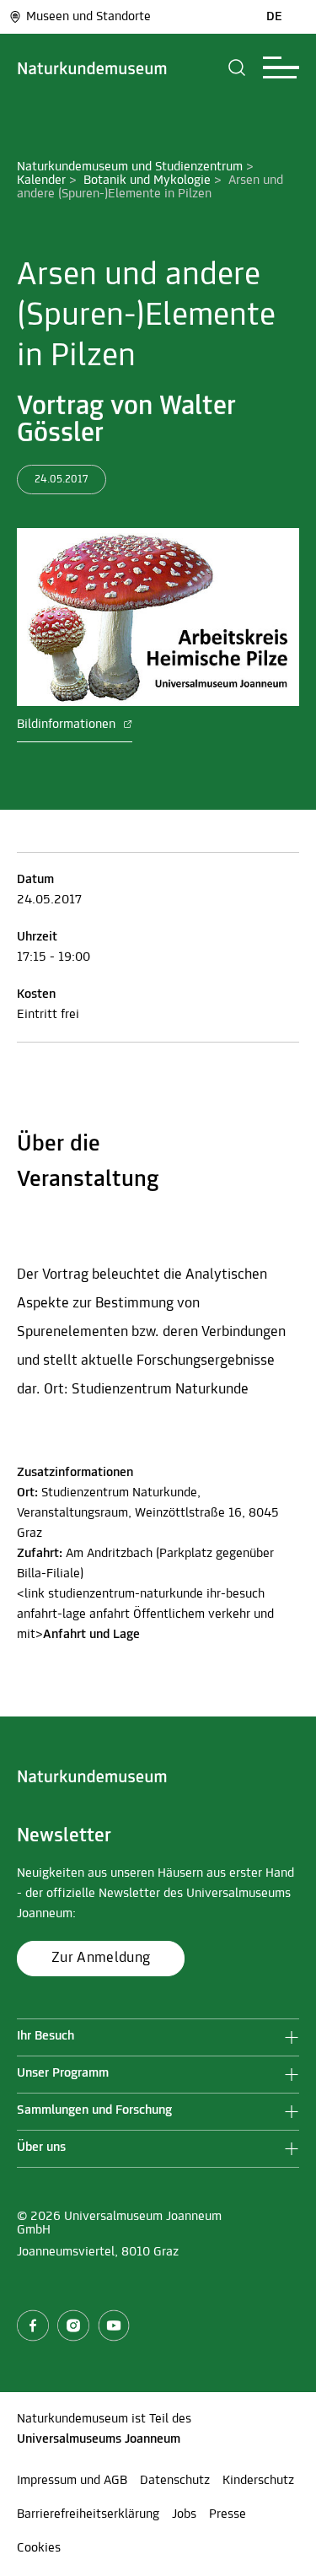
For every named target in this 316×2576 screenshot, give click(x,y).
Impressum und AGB (72, 2481)
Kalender (41, 181)
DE (274, 17)
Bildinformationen (68, 725)
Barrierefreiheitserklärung (88, 2514)
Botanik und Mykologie (147, 181)
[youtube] (114, 2325)
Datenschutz (175, 2481)
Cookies (39, 2548)
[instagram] (73, 2325)
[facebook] (33, 2325)
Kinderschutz (258, 2481)
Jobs (184, 2514)
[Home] (92, 67)
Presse (228, 2514)
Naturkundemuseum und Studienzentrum (130, 167)
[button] (237, 67)
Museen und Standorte (88, 17)
